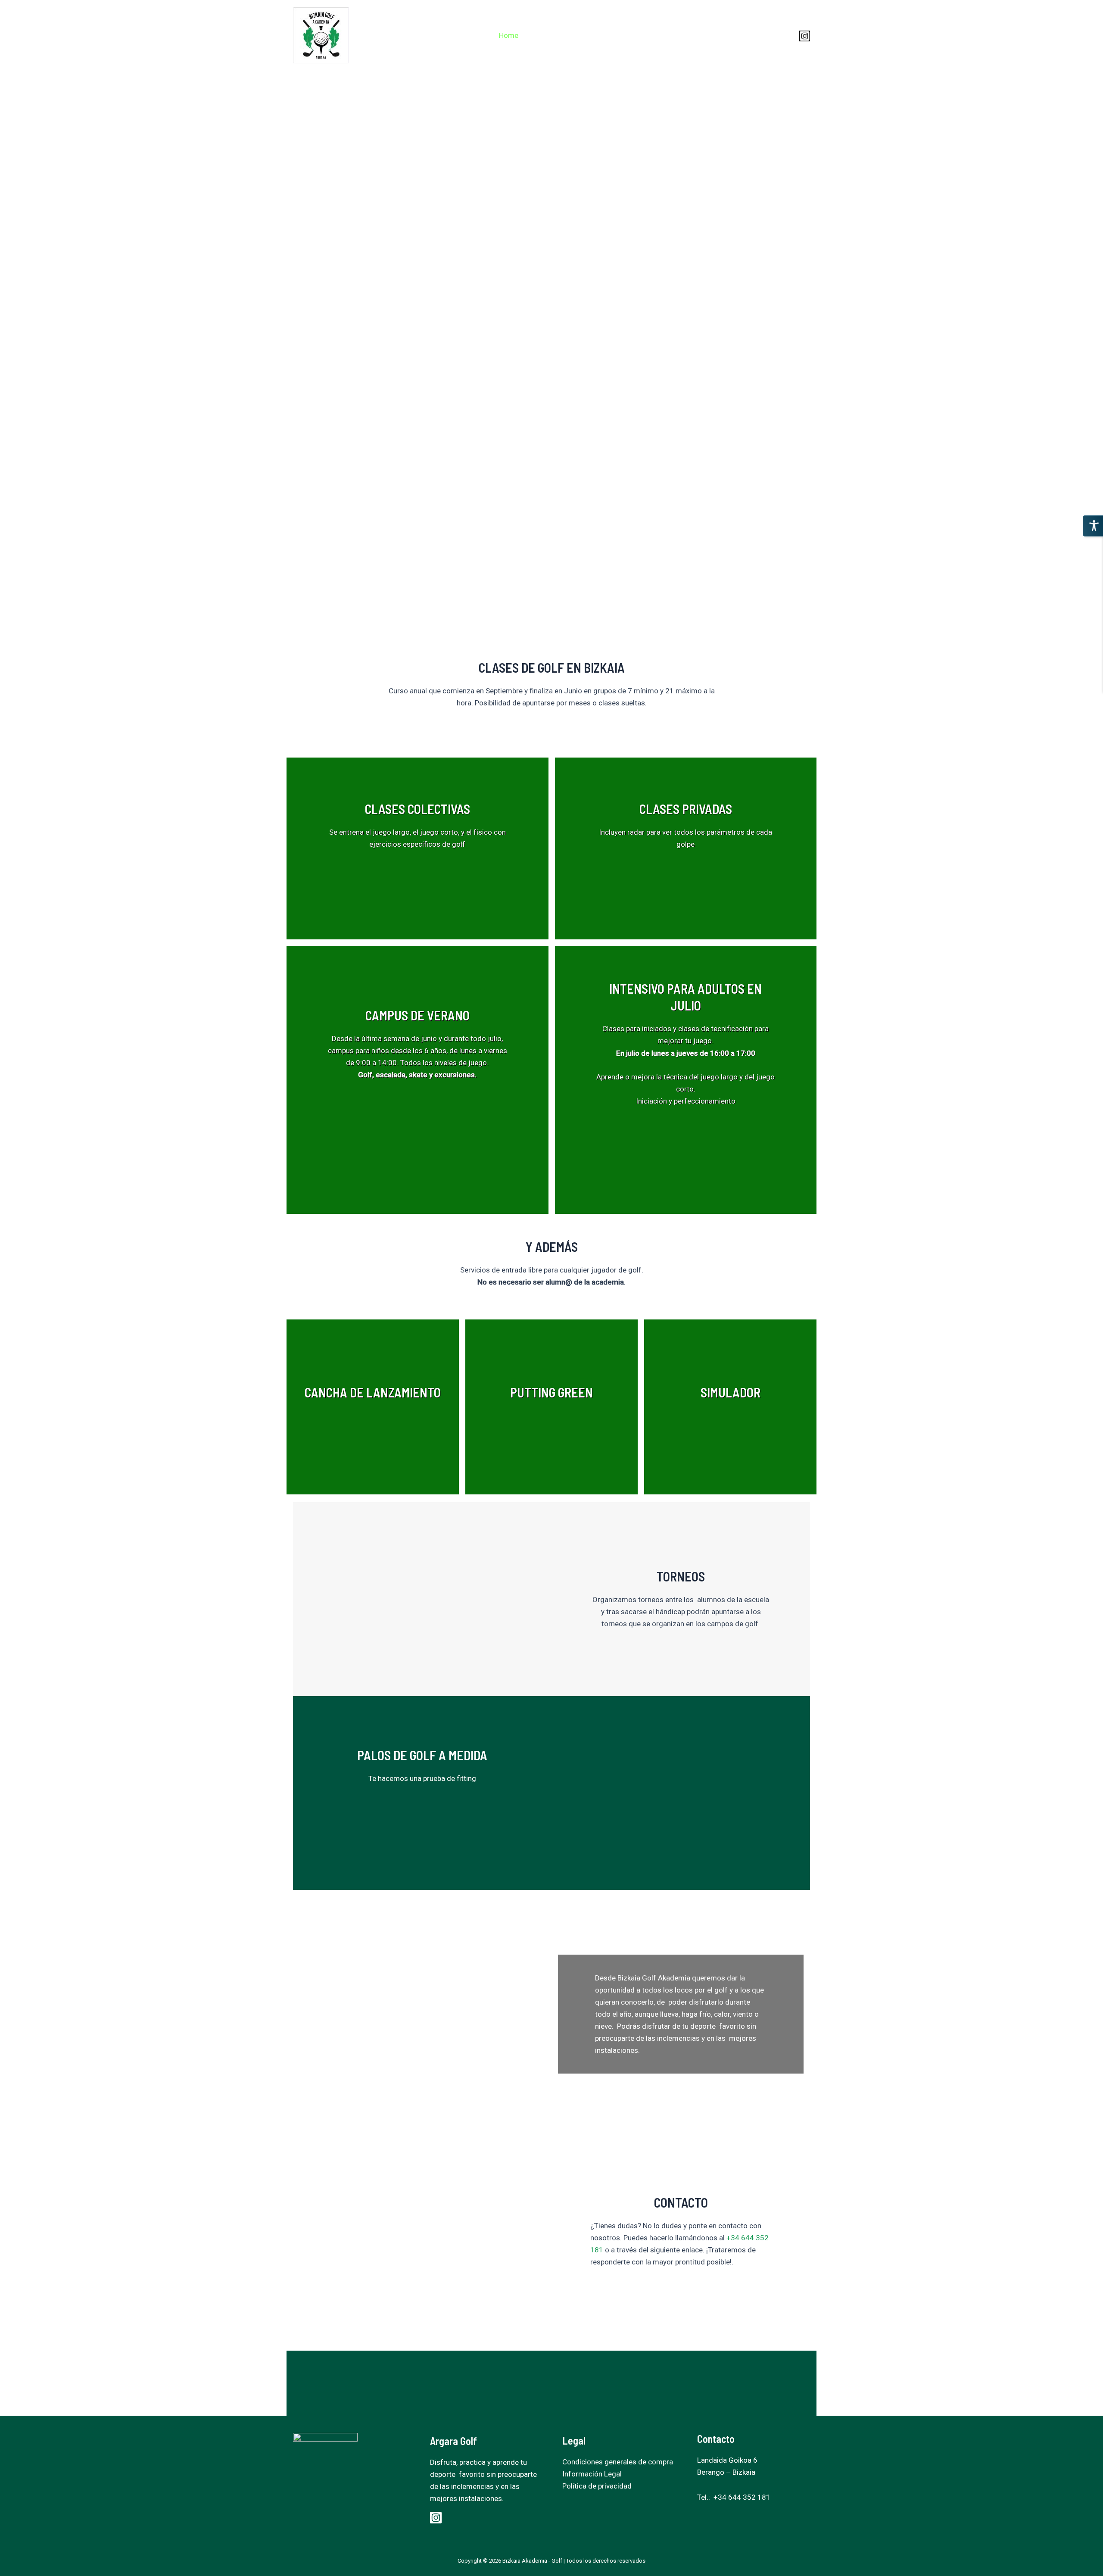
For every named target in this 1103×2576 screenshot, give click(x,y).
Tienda (677, 35)
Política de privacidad (597, 2486)
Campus (593, 35)
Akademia (549, 35)
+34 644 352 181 (742, 2497)
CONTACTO (675, 2297)
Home (509, 35)
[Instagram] (805, 36)
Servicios (636, 35)
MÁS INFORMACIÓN (363, 877)
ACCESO (770, 35)
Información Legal (592, 2474)
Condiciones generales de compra (618, 2462)
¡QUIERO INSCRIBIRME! (463, 877)
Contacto (726, 35)
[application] (692, 35)
